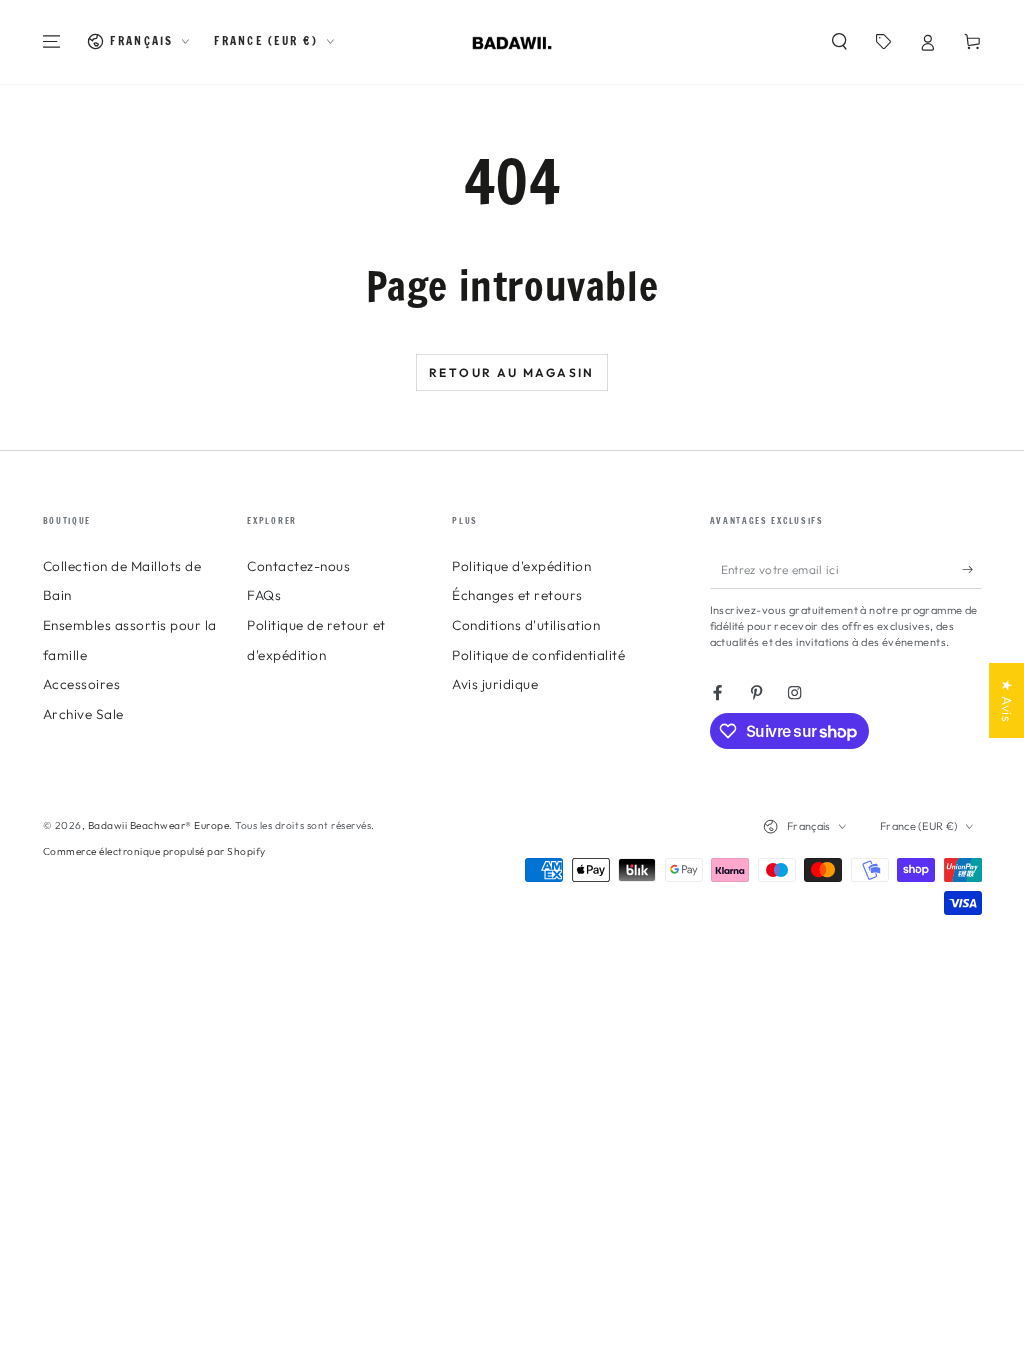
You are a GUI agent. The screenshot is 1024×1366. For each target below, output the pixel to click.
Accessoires (82, 684)
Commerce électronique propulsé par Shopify (154, 851)
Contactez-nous (298, 566)
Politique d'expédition (521, 566)
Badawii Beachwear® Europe (159, 825)
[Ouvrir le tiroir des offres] (884, 41)
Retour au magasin (512, 372)
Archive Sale (83, 714)
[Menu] (52, 41)
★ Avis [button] (1007, 700)
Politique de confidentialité (538, 655)
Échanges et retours (517, 595)
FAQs (264, 595)
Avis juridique (495, 684)
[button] (840, 41)
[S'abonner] (972, 569)
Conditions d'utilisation (526, 625)
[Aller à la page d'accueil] (512, 42)
